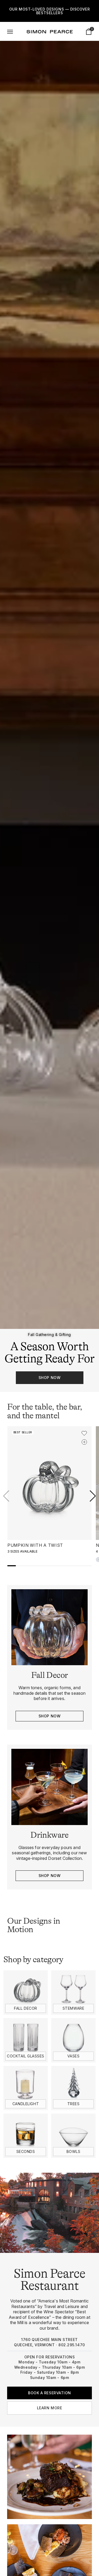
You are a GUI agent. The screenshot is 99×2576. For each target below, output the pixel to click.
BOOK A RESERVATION (49, 2393)
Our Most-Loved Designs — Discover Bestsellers (49, 11)
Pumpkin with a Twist (35, 1545)
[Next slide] (93, 1496)
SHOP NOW (49, 1378)
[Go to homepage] (50, 32)
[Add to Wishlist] (84, 1433)
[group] (49, 716)
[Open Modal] (10, 32)
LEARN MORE (50, 2408)
